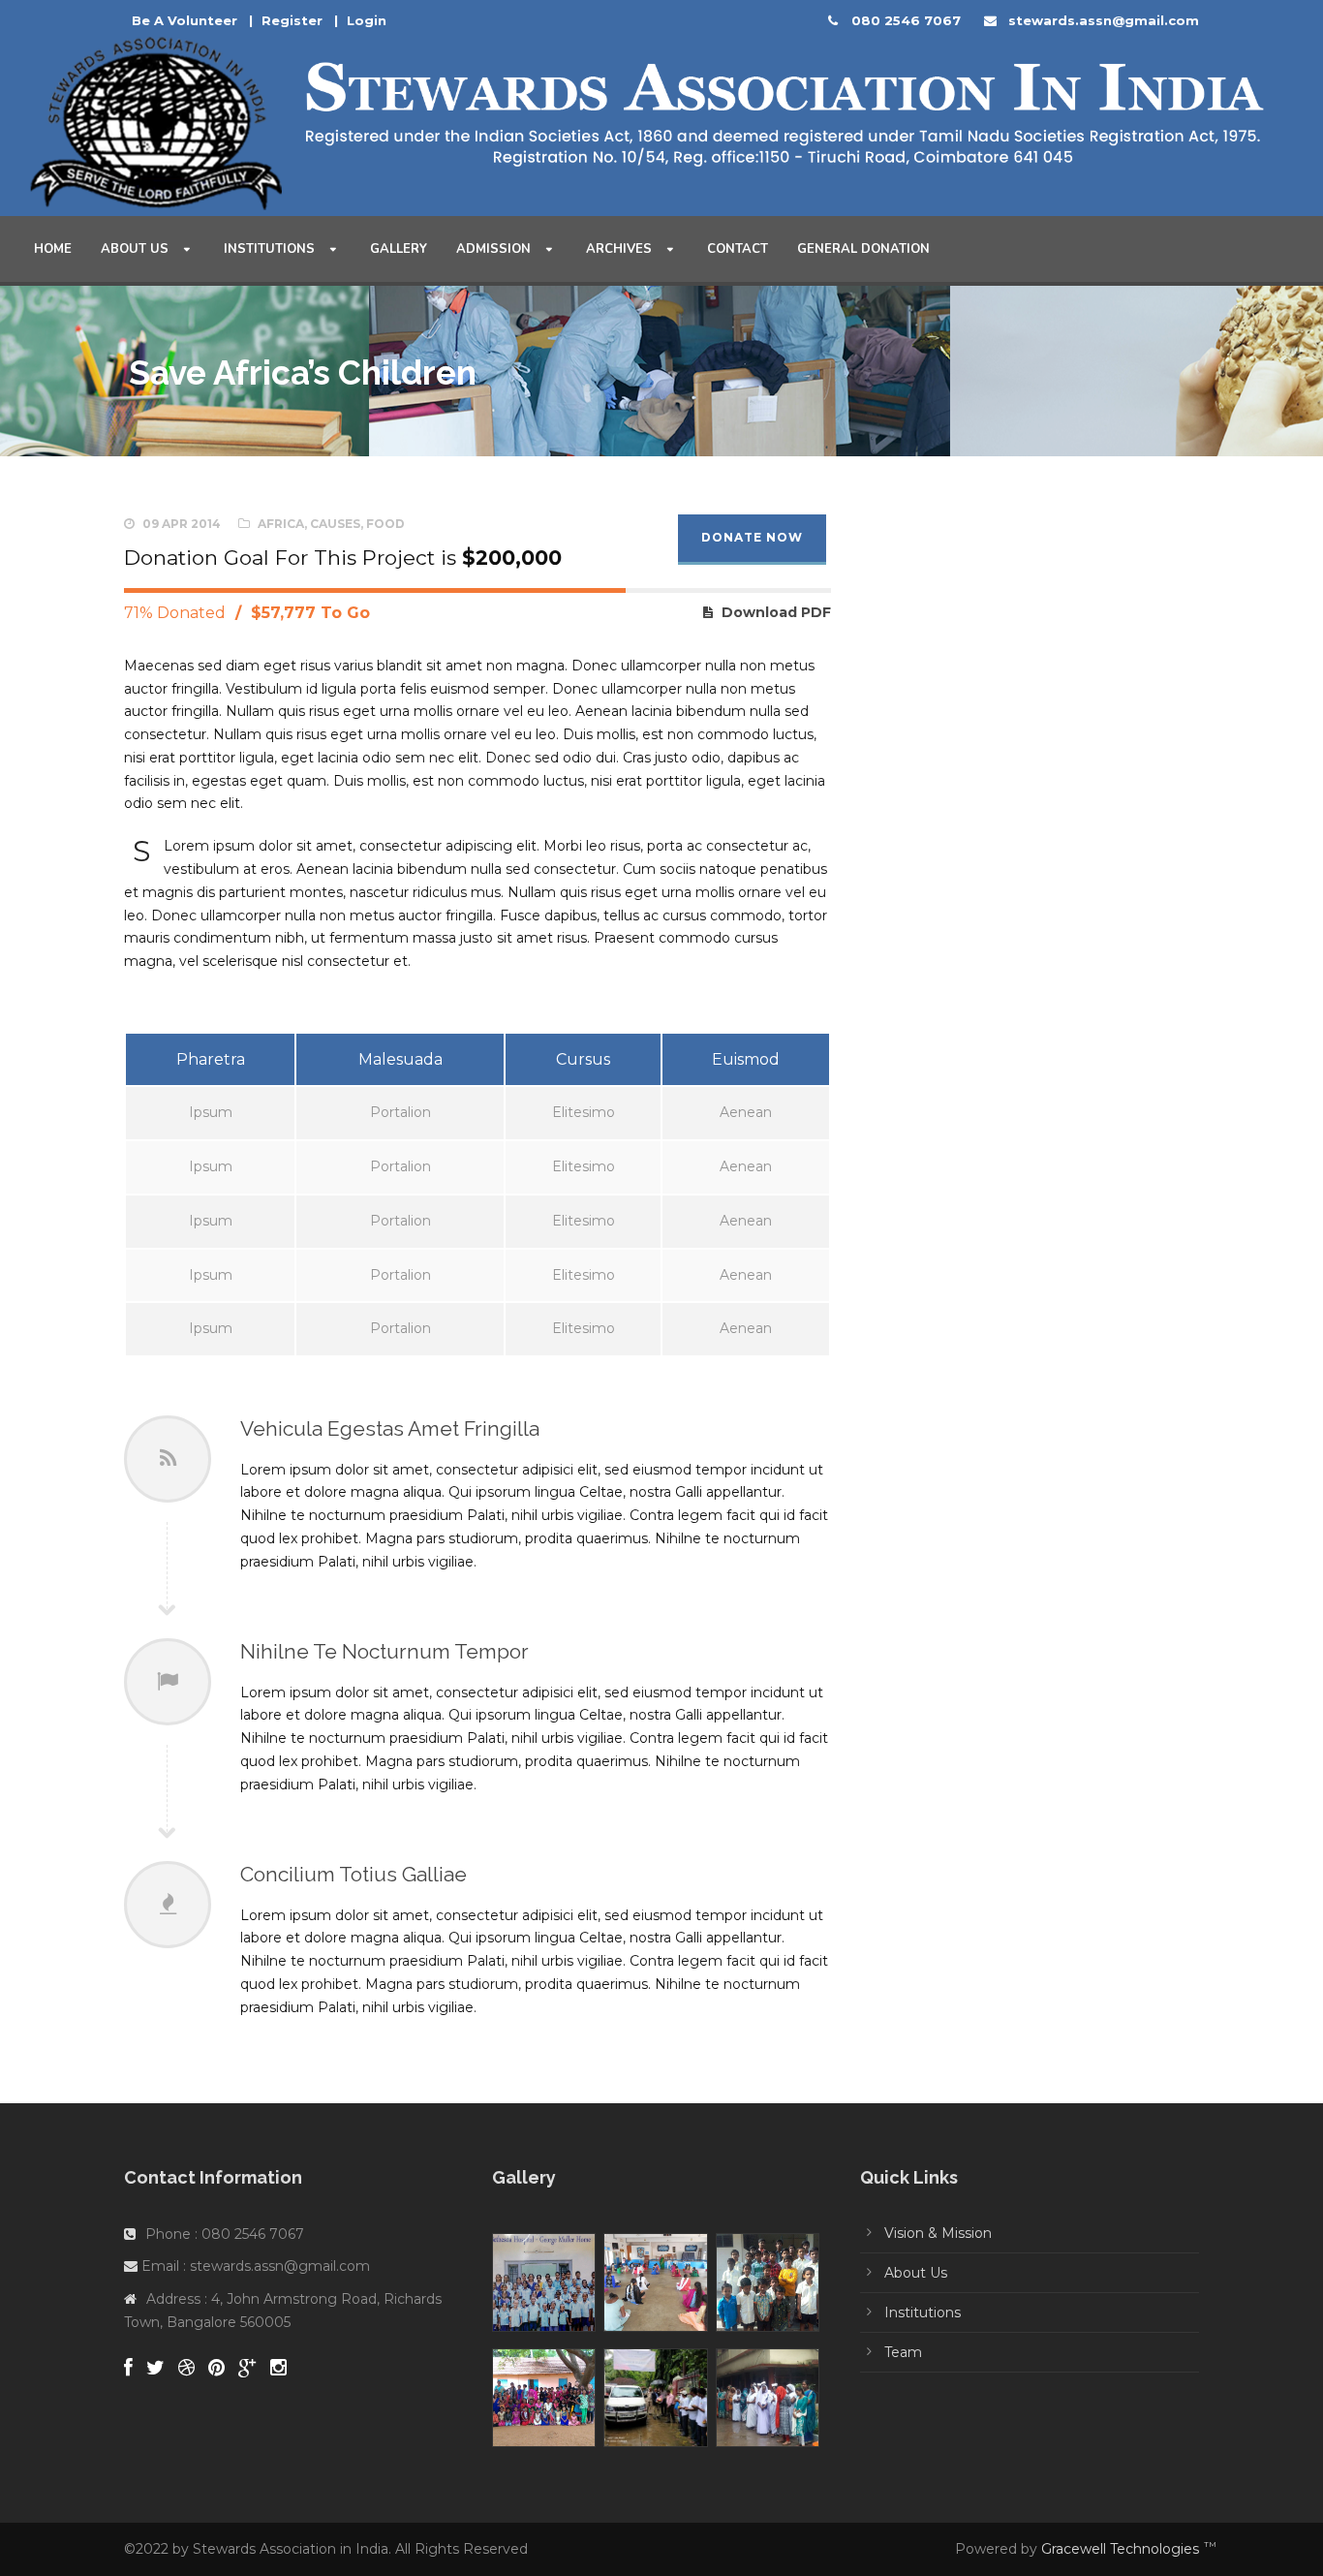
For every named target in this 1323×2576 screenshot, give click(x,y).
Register (292, 20)
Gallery (399, 249)
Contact (738, 249)
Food (385, 524)
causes (335, 524)
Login (367, 20)
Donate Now (752, 537)
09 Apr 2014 (182, 524)
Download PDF (776, 612)
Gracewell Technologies (1120, 2549)
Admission (493, 249)
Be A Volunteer (185, 20)
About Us (135, 249)
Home (53, 249)
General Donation (863, 249)
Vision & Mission (938, 2233)
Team (903, 2352)
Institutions (269, 249)
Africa (281, 524)
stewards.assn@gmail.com (1104, 20)
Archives (619, 249)
